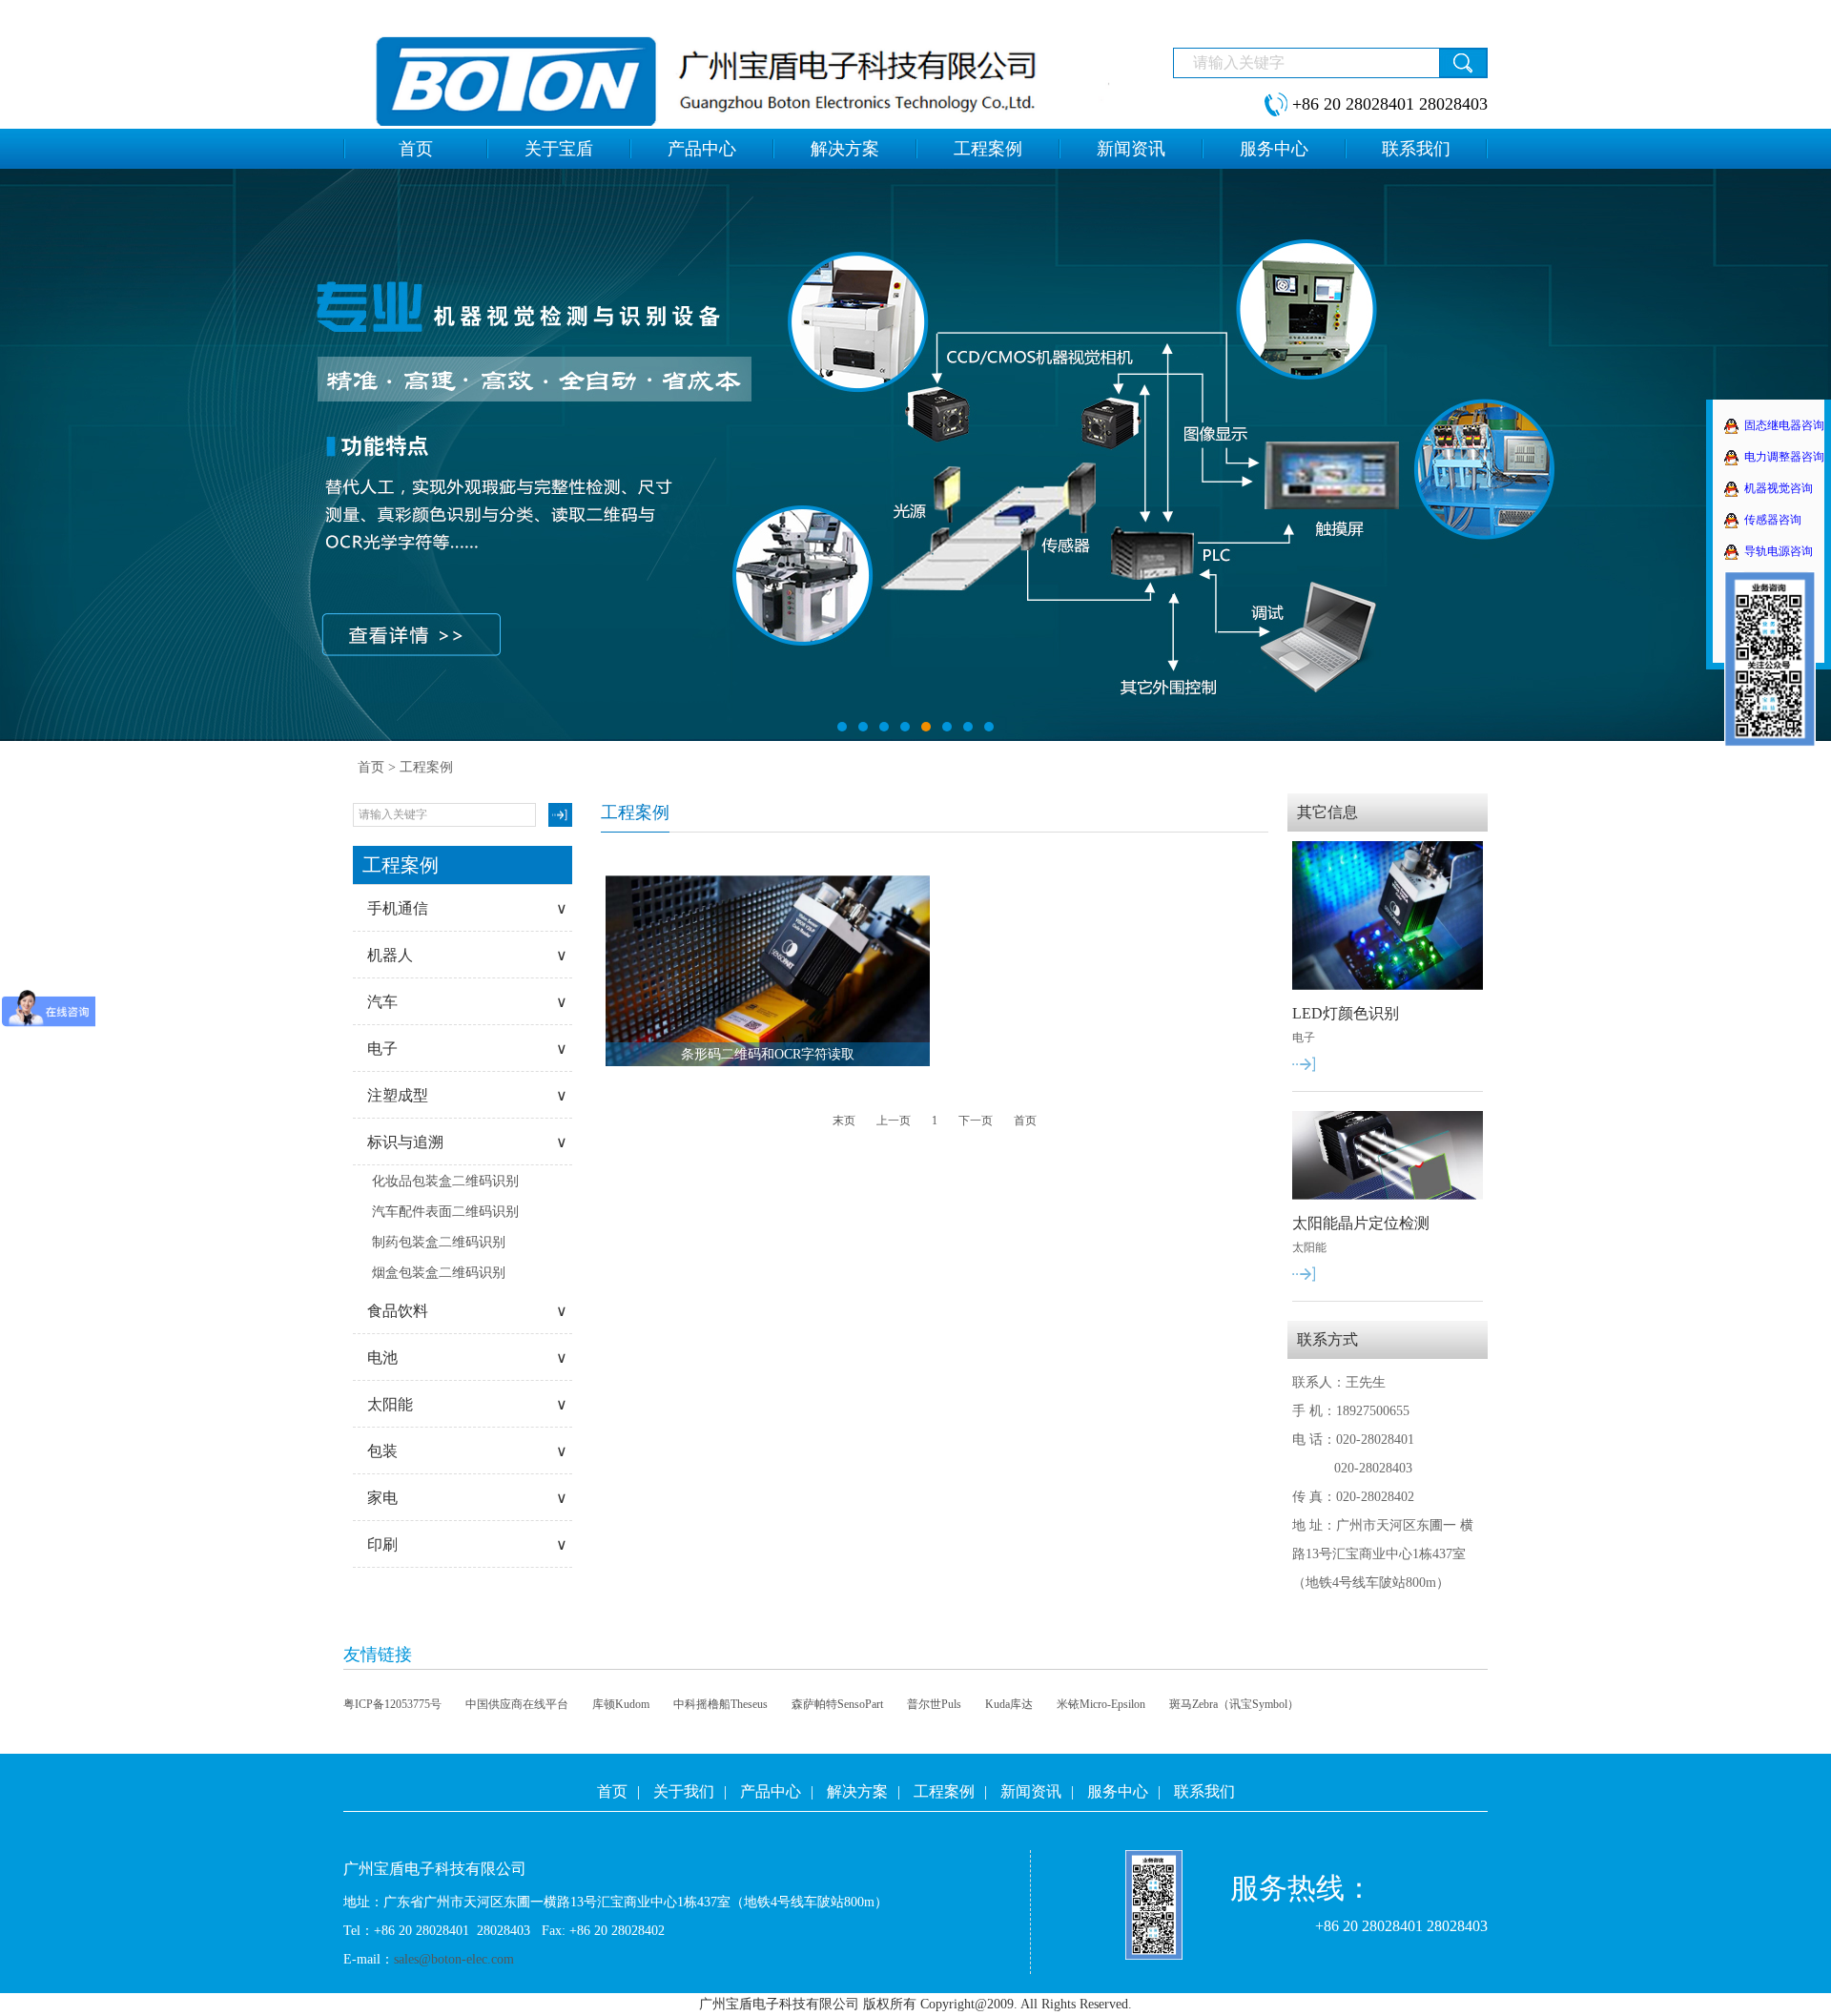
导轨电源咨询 (1779, 551)
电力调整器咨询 (1784, 457)
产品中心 (771, 1791)
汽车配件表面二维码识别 (445, 1212)
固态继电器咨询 (1784, 425)
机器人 (467, 955)
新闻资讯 (1031, 1791)
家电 (467, 1498)
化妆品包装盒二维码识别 (445, 1181)
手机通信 (467, 908)
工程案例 (944, 1791)
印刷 (467, 1544)
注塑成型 (467, 1095)
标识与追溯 (467, 1142)
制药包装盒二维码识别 (439, 1242)
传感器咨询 (1773, 520)
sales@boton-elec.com (454, 1959)
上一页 (894, 1121)
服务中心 (1118, 1791)
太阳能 (467, 1404)
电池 (467, 1358)
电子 (467, 1049)
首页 (371, 767)
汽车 (467, 1002)
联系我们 (1204, 1791)
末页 (844, 1121)
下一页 (976, 1121)
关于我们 (684, 1791)
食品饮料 (467, 1311)
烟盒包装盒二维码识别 (439, 1273)
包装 (467, 1451)
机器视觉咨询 (1779, 488)
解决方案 (857, 1791)
